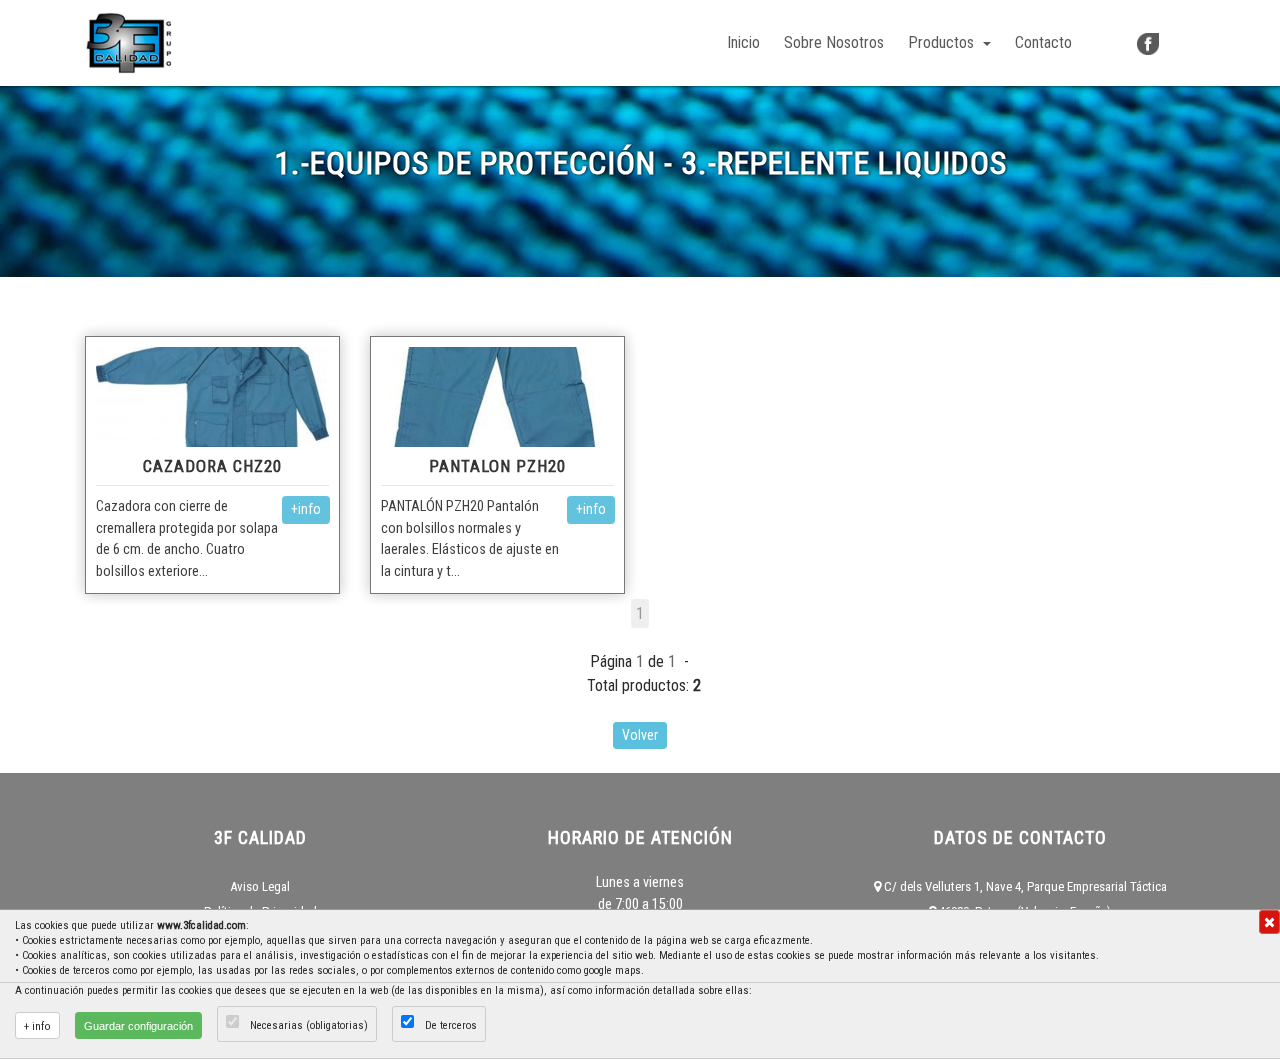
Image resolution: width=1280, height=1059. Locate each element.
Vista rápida (213, 396)
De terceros (451, 1025)
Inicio (747, 42)
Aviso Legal (260, 886)
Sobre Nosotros (834, 42)
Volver (640, 735)
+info (306, 509)
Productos (943, 42)
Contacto (1043, 42)
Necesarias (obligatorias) (309, 1025)
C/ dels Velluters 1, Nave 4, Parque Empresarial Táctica (1024, 886)
